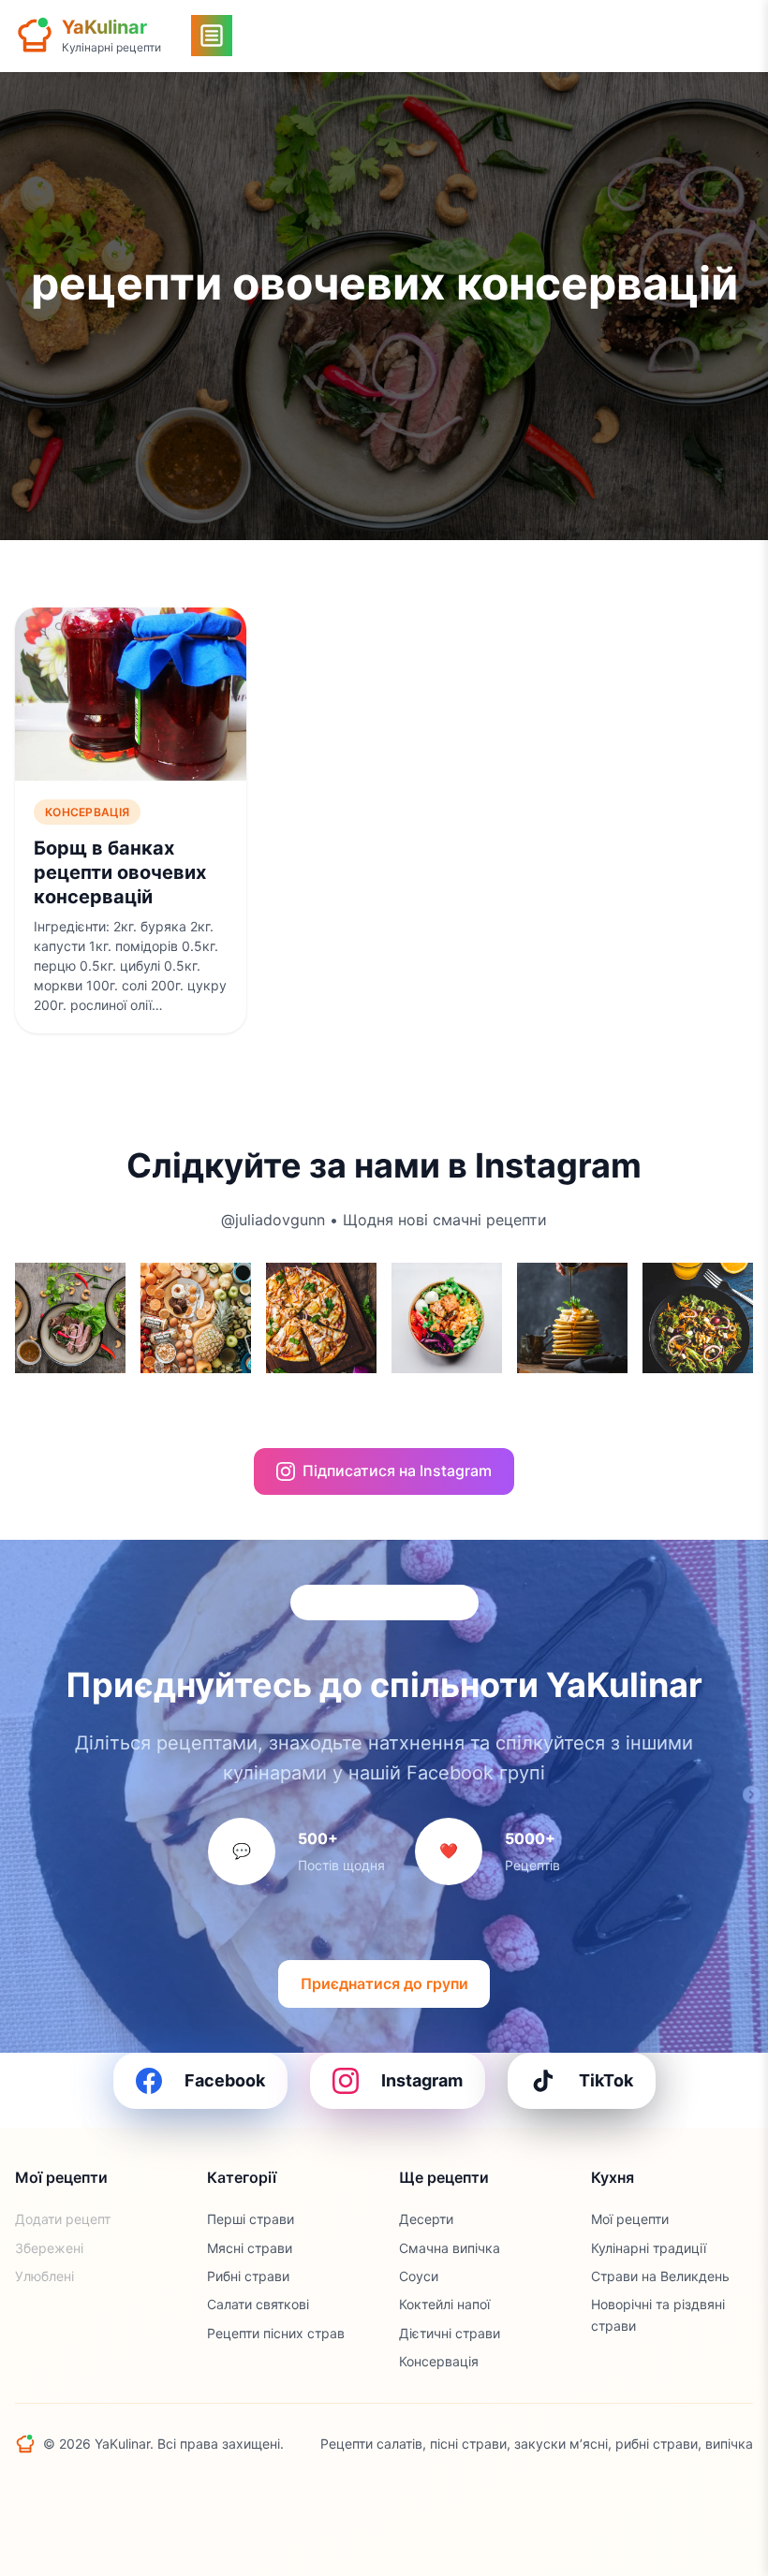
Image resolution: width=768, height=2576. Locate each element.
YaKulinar (104, 27)
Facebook (225, 2080)
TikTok (606, 2080)
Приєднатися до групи (384, 1983)
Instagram (422, 2080)
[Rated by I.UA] (56, 2489)
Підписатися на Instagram (397, 1471)
